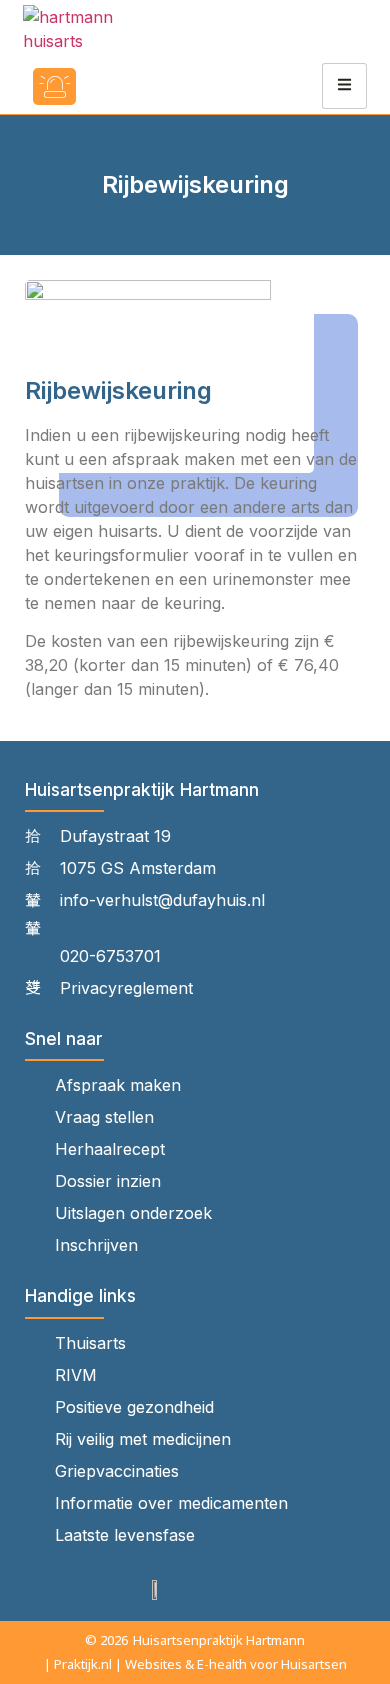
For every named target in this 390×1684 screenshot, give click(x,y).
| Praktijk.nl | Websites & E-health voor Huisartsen (195, 1664)
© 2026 (106, 1640)
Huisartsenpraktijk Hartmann (219, 1640)
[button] (113, 86)
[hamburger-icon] (344, 86)
